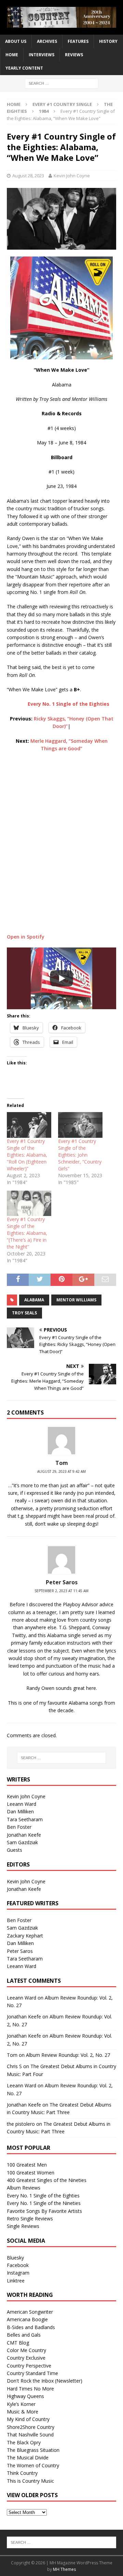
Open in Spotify (26, 937)
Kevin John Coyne (72, 176)
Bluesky (15, 2258)
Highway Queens (25, 2396)
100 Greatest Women (31, 2173)
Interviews (42, 55)
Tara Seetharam (25, 1819)
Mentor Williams (76, 1300)
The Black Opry (24, 2442)
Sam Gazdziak (22, 1842)
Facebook (18, 2265)
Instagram (18, 2273)
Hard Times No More (30, 2389)
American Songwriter (30, 2312)
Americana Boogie (27, 2319)
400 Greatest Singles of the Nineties (47, 2180)
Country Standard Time (32, 2373)
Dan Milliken (20, 1811)
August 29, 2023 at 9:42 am (61, 1471)
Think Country (22, 2473)
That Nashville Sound (30, 2435)
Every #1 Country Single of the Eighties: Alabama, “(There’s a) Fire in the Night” (27, 1233)
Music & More (23, 2412)
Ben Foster (19, 1827)
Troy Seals (24, 1313)
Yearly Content (24, 68)
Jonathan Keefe (24, 1835)
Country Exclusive (26, 2358)
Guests (15, 1850)
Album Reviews (24, 2188)
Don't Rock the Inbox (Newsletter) (45, 2381)
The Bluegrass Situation (33, 2450)
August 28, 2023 (28, 176)
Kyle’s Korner (21, 2404)
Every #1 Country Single (62, 104)
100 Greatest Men (27, 2165)
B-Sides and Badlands (31, 2327)
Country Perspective (29, 2366)
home (12, 55)
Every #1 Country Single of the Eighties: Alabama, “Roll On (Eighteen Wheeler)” (27, 1155)
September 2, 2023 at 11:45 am (61, 1591)
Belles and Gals (24, 2335)
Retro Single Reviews (30, 2219)
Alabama (34, 1300)
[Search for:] (62, 83)
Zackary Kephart (25, 1936)
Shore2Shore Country (31, 2427)
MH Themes (64, 2569)
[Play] (61, 978)
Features (78, 41)
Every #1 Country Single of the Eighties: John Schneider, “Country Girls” (80, 1155)
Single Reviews (23, 2226)
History (108, 41)
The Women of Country (33, 2465)
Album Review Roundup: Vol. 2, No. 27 (68, 2055)
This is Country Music (30, 2481)
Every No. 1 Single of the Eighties (43, 2196)
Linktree (16, 2281)
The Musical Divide (28, 2458)
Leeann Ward (22, 1804)
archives (47, 41)
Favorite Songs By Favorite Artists (44, 2211)
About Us (16, 41)
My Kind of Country (28, 2419)
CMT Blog (18, 2343)
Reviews (74, 55)
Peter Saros (20, 1951)
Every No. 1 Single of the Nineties (44, 2203)
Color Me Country (26, 2350)
